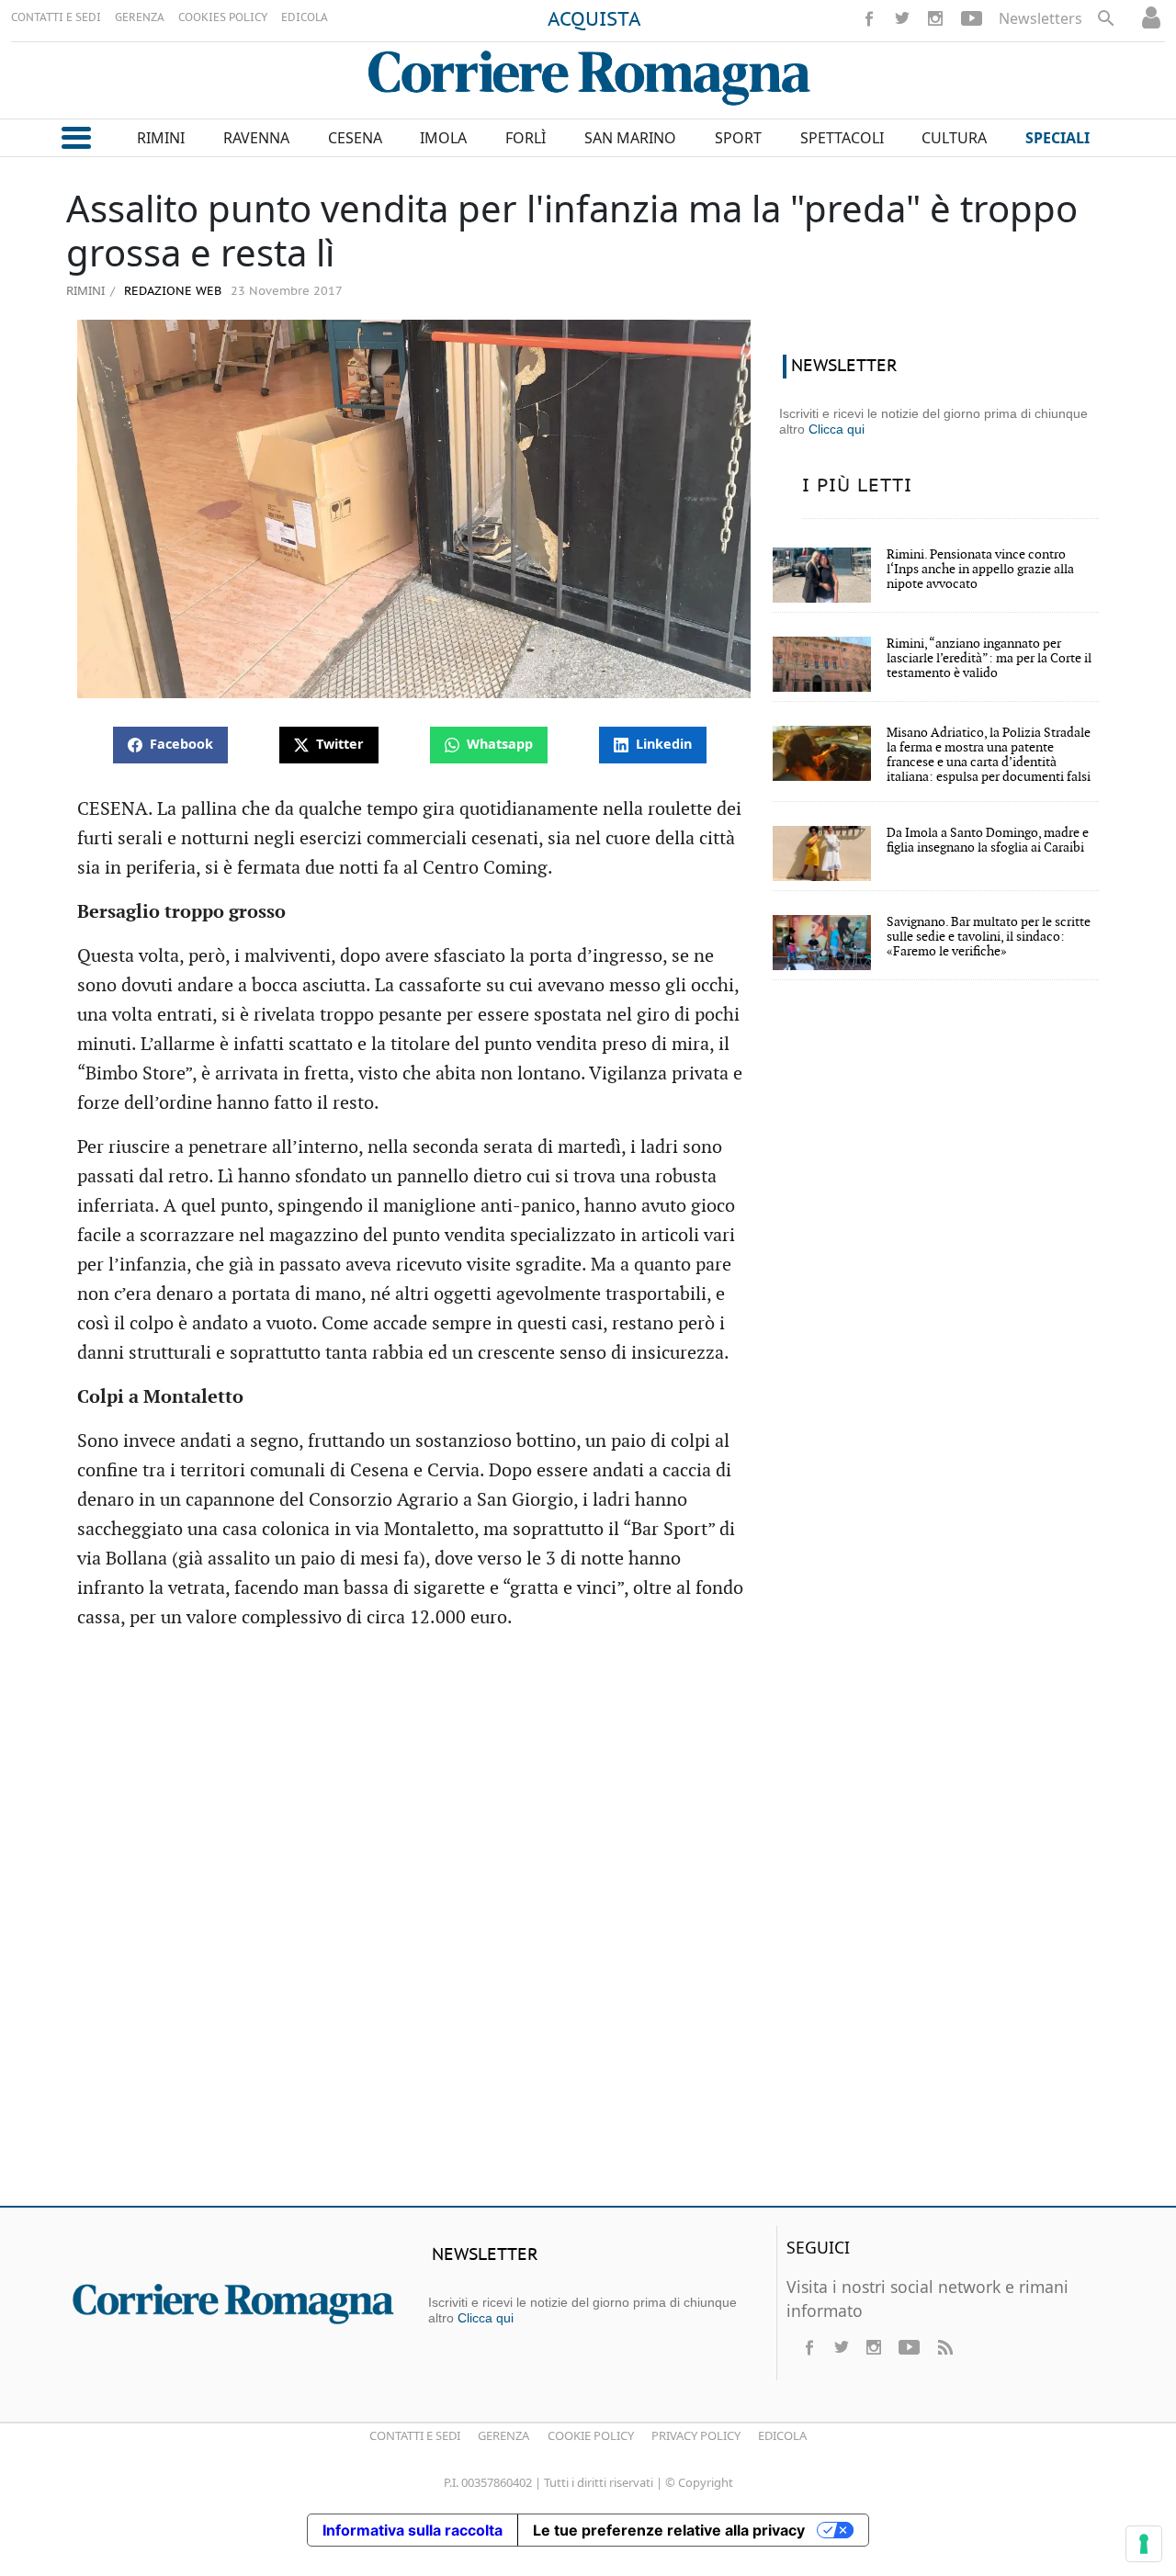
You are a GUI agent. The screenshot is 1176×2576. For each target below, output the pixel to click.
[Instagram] (935, 18)
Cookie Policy (591, 2435)
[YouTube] (972, 18)
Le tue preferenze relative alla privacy (669, 2530)
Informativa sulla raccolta (413, 2530)
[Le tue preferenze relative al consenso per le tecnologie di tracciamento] (1144, 2544)
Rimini (85, 290)
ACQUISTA (594, 20)
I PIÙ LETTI (857, 486)
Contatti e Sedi (415, 2435)
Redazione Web (171, 292)
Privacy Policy (696, 2435)
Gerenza (503, 2435)
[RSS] (944, 2347)
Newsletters (1040, 18)
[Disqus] (588, 1926)
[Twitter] (902, 18)
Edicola (782, 2435)
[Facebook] (869, 18)
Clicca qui (837, 429)
